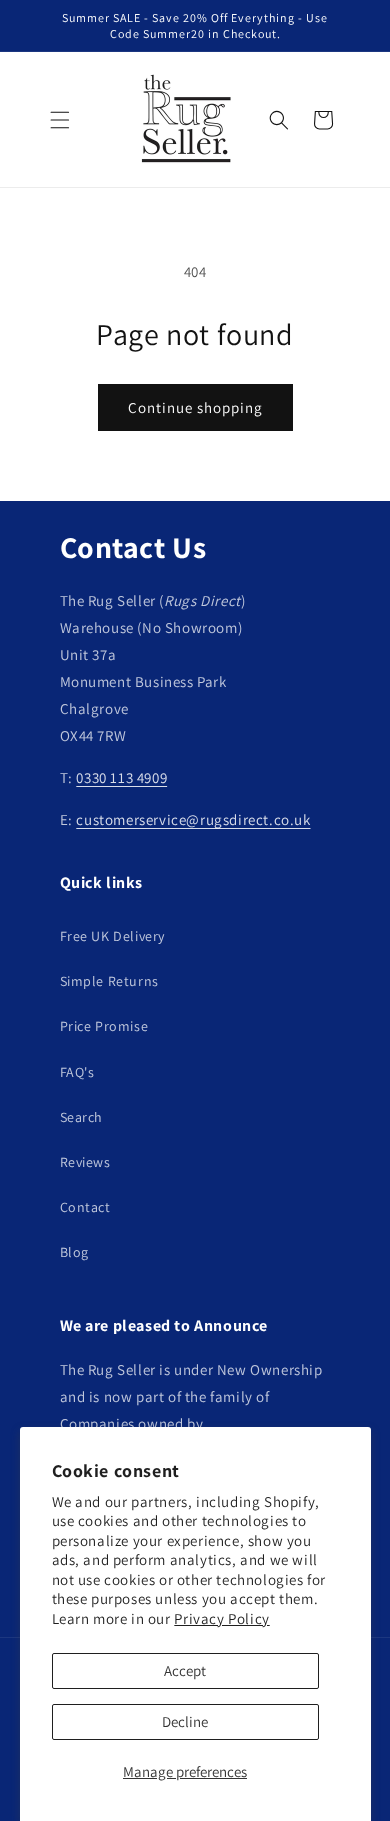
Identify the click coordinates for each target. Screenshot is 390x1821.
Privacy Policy (221, 1618)
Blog (74, 1252)
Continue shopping (195, 407)
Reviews (85, 1162)
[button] (60, 120)
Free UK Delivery (113, 936)
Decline (185, 1721)
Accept (185, 1670)
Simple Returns (109, 981)
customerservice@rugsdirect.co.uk (193, 819)
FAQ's (77, 1072)
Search (82, 1117)
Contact (85, 1207)
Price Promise (104, 1026)
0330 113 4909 (121, 777)
